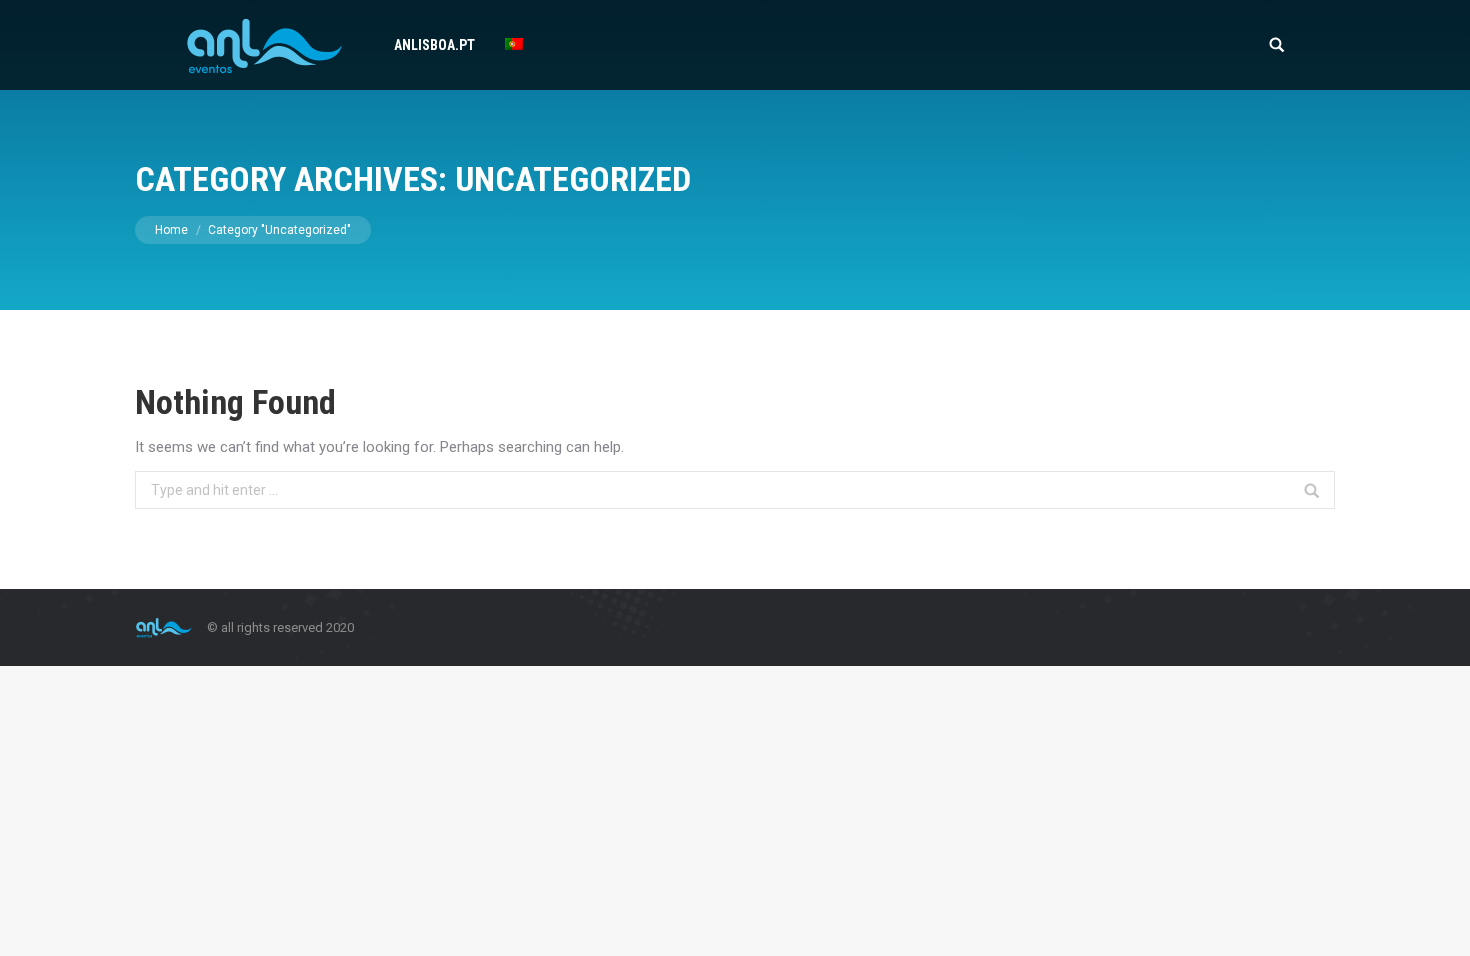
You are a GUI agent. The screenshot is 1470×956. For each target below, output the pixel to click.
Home (171, 230)
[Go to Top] (1438, 924)
